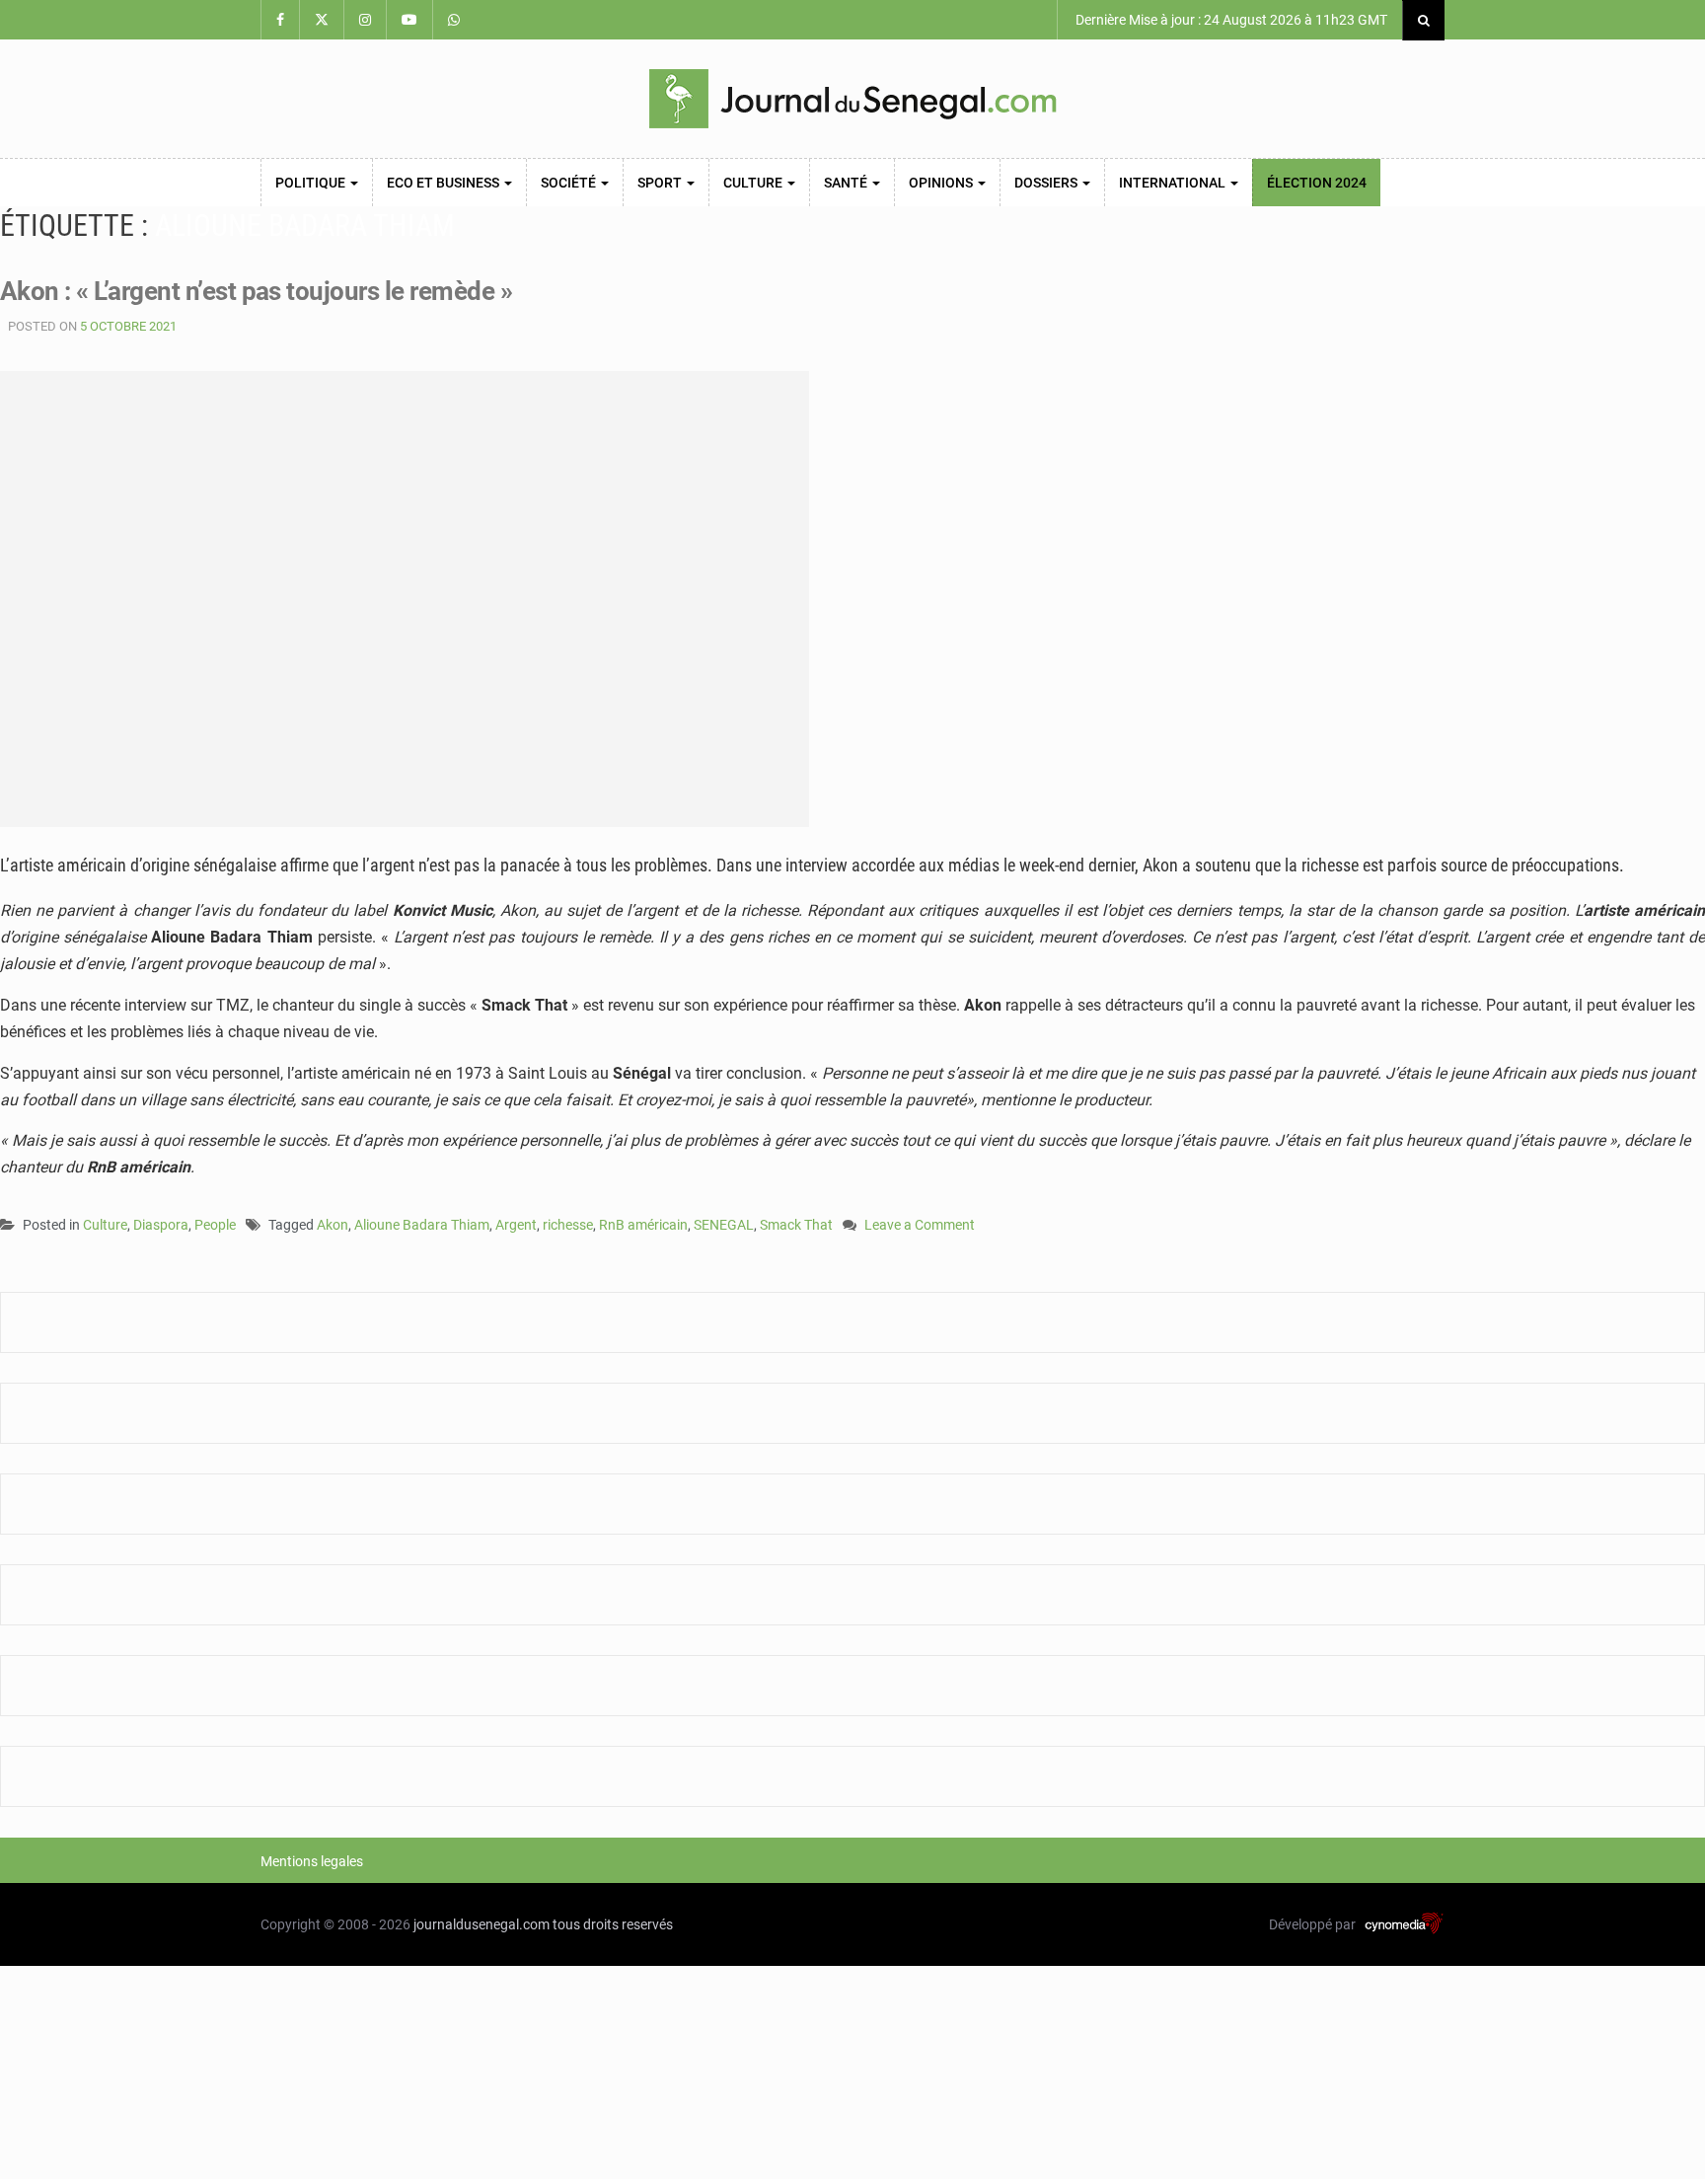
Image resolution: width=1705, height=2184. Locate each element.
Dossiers (1047, 183)
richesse (568, 1225)
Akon (333, 1225)
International (1174, 183)
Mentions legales (312, 1861)
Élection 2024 (1317, 183)
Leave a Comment (920, 1226)
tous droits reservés (613, 1924)
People (215, 1225)
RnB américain (643, 1225)
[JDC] (852, 99)
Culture (754, 183)
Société (570, 183)
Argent (516, 1225)
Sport (661, 183)
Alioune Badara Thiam (422, 1225)
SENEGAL (724, 1225)
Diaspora (161, 1225)
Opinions (942, 183)
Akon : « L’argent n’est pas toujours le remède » (256, 291)
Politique (312, 183)
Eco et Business (445, 183)
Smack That (796, 1225)
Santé (847, 183)
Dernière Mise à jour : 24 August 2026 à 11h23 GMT (1230, 20)
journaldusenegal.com (482, 1924)
